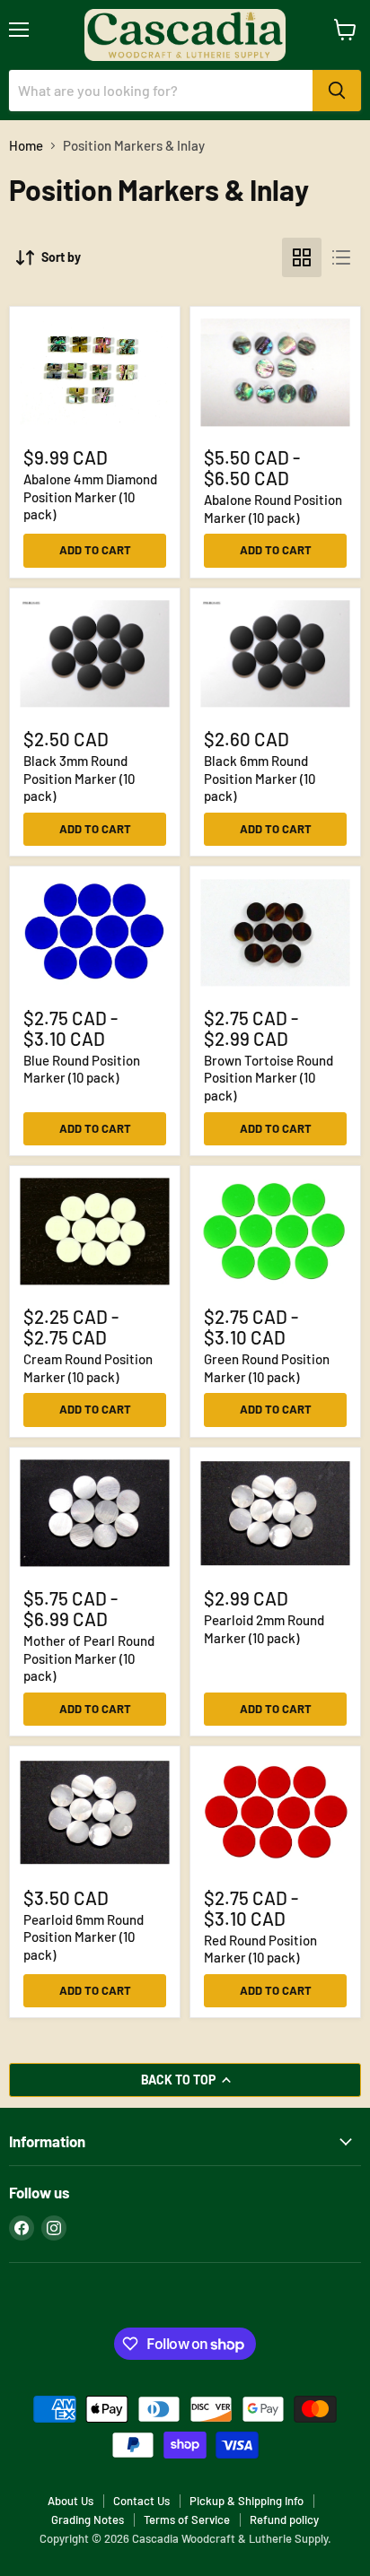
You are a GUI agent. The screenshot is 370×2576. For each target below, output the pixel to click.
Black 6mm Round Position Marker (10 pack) (260, 778)
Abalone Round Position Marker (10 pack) (273, 509)
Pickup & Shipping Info (247, 2501)
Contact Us (141, 2501)
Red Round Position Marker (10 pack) (260, 1949)
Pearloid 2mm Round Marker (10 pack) (264, 1629)
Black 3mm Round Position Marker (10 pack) (79, 778)
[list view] (341, 257)
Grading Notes (88, 2519)
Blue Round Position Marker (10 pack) (82, 1069)
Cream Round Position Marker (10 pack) (88, 1368)
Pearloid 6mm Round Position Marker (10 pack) (84, 1937)
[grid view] (302, 257)
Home (26, 146)
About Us (70, 2501)
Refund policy (284, 2519)
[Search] (337, 91)
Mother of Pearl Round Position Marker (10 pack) (89, 1658)
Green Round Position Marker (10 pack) (267, 1368)
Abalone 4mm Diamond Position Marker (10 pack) (90, 496)
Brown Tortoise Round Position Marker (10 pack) (269, 1078)
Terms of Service (187, 2519)
